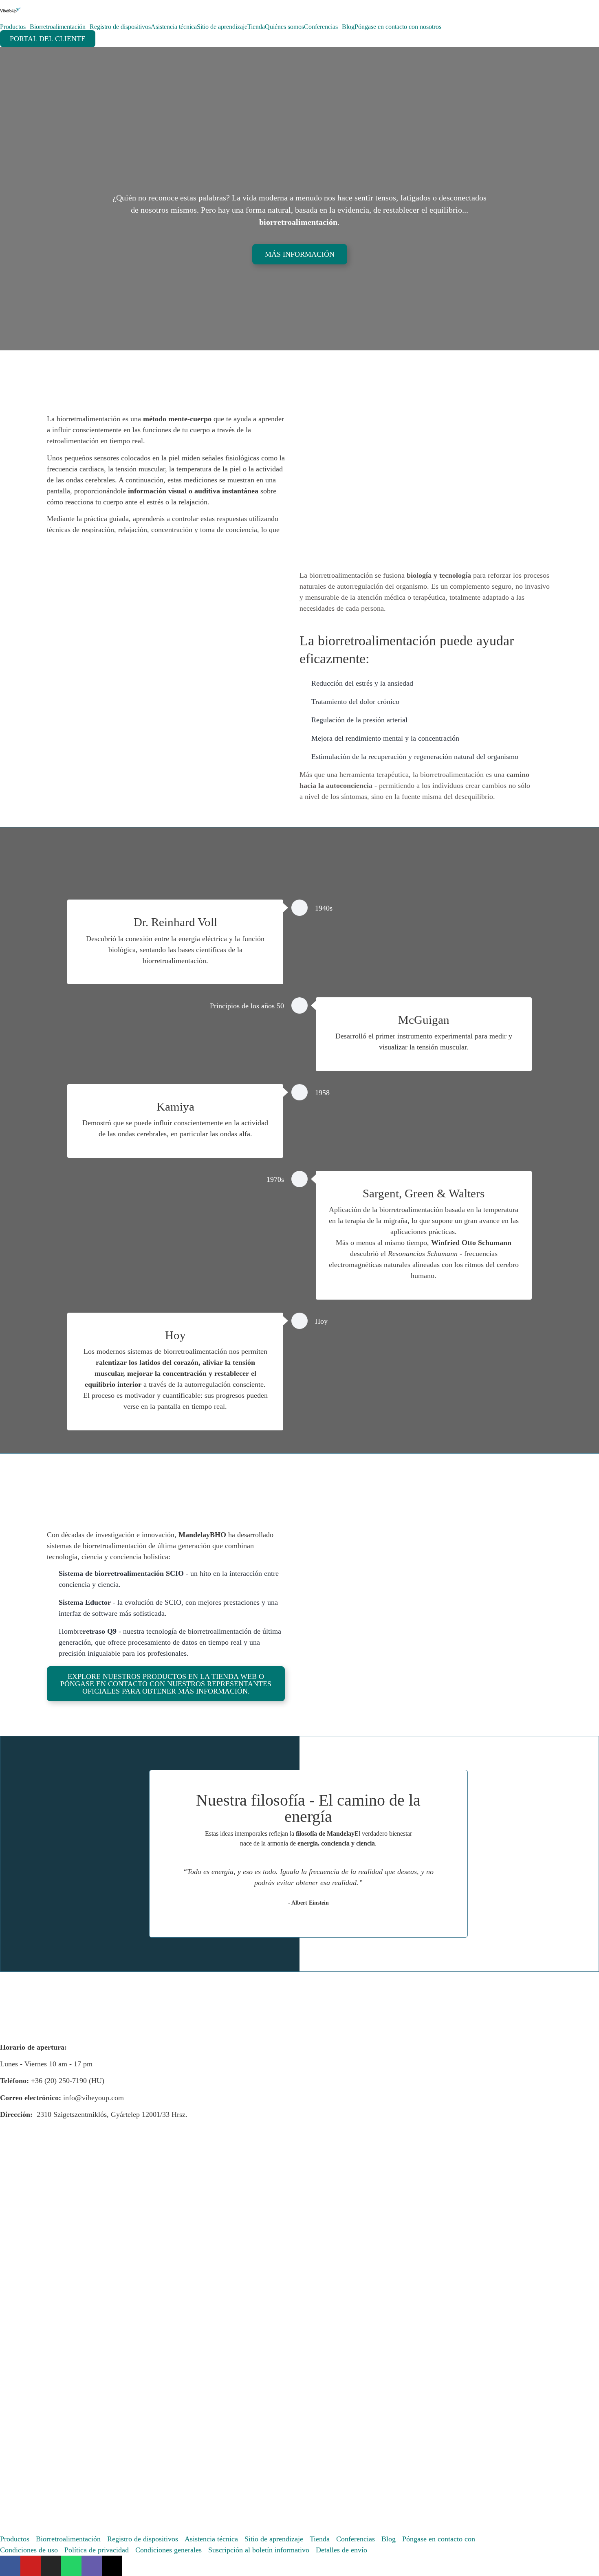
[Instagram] (51, 2566)
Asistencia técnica (174, 27)
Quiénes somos (284, 27)
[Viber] (92, 2566)
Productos (13, 27)
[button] (322, 1587)
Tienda (256, 27)
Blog (348, 27)
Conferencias (321, 27)
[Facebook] (10, 2566)
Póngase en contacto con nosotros (398, 27)
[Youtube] (31, 2566)
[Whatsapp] (71, 2566)
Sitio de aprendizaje (222, 27)
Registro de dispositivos (120, 27)
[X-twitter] (112, 2566)
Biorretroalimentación (58, 27)
